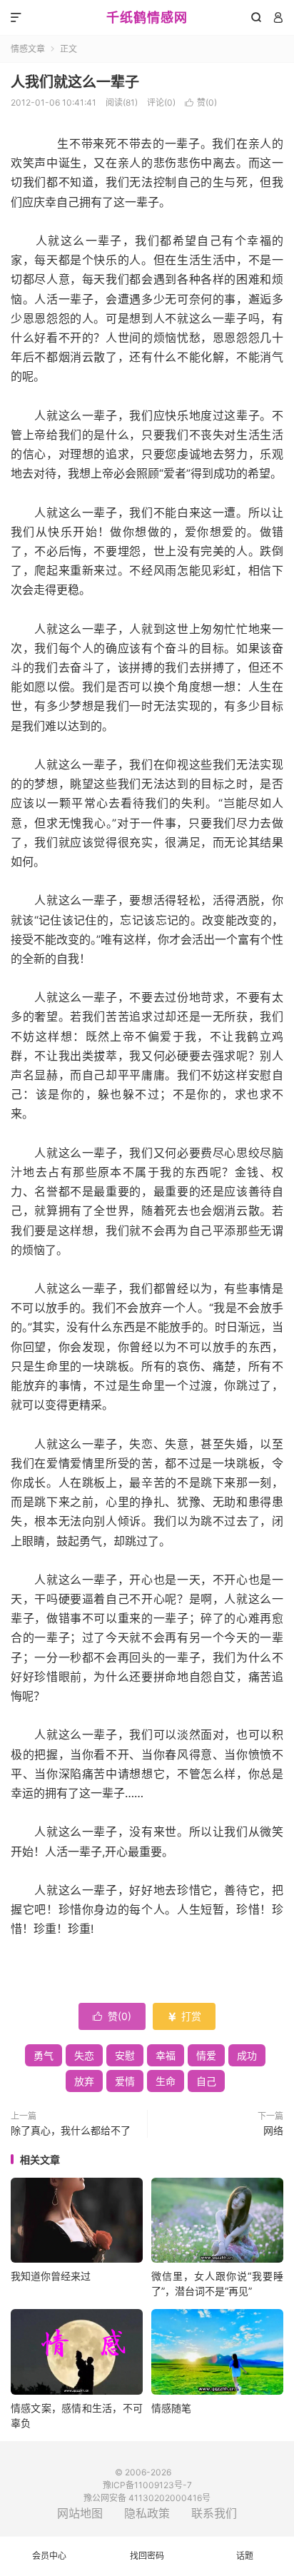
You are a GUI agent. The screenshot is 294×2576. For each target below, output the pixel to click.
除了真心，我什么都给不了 (71, 2130)
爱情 (125, 2081)
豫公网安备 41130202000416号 (147, 2498)
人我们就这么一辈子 (75, 82)
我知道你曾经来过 (51, 2276)
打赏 (184, 2016)
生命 (166, 2081)
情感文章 (28, 49)
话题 (245, 2556)
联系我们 (214, 2513)
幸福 (166, 2055)
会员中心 (49, 2556)
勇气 (44, 2055)
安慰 (125, 2055)
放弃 (84, 2081)
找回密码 (147, 2556)
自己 (206, 2081)
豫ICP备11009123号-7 (147, 2485)
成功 (247, 2055)
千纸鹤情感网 (147, 17)
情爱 (206, 2055)
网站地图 (80, 2513)
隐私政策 (147, 2513)
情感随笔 (171, 2408)
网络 (273, 2130)
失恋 (84, 2055)
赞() (201, 102)
